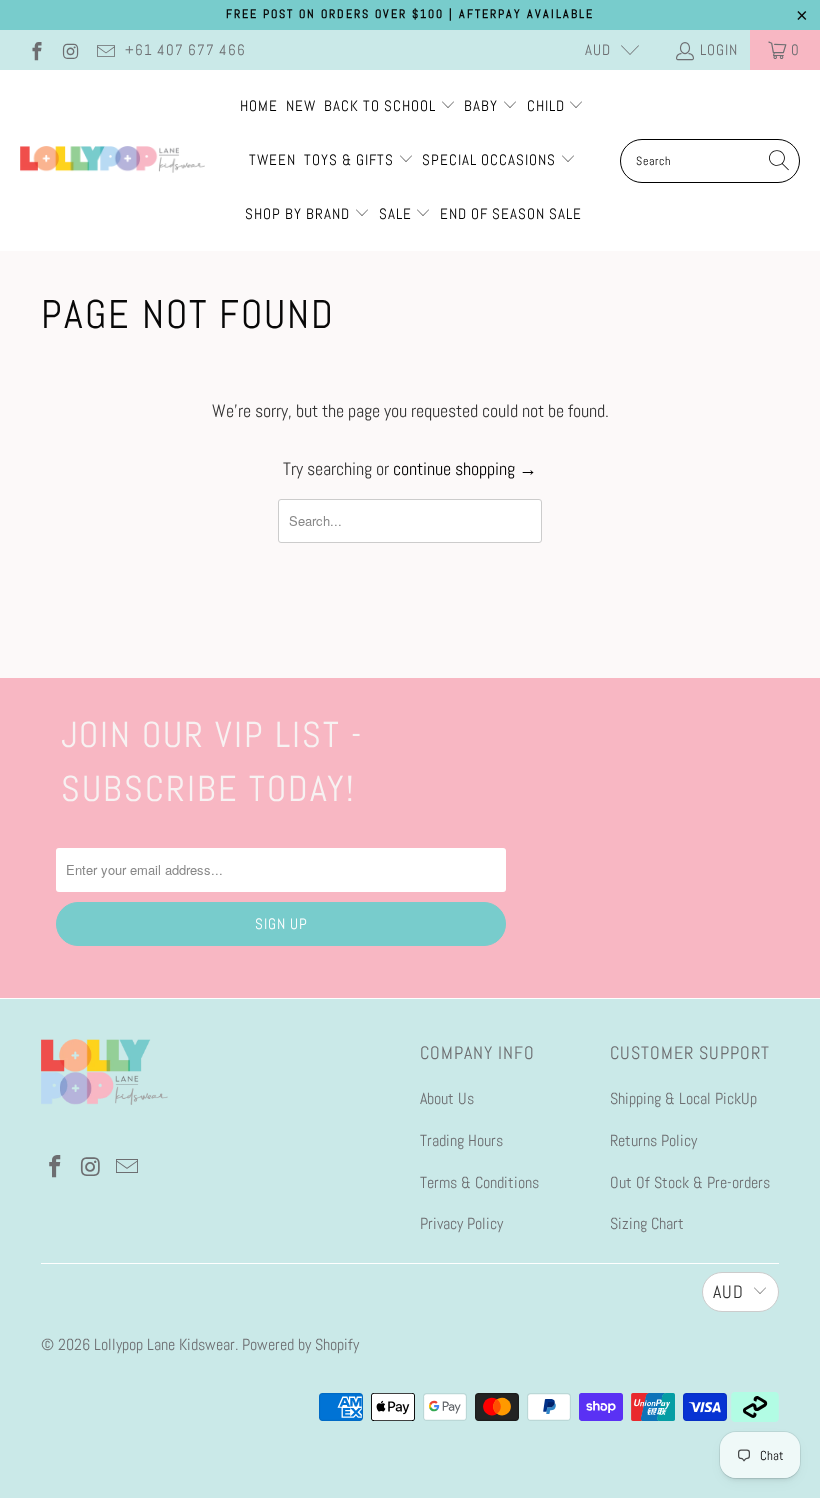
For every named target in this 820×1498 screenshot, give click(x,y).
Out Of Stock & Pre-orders (690, 1182)
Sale (397, 213)
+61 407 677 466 (185, 49)
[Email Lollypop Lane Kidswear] (104, 49)
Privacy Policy (461, 1223)
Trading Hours (461, 1140)
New (301, 105)
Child (548, 105)
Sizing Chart (647, 1223)
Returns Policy (653, 1140)
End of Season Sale (511, 213)
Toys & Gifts (351, 159)
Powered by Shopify (300, 1344)
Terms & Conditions (479, 1182)
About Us (447, 1098)
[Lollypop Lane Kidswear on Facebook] (35, 49)
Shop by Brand (297, 213)
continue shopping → (465, 468)
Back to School (382, 105)
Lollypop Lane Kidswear (164, 1344)
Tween (272, 159)
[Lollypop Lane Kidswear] (112, 161)
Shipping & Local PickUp (683, 1098)
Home (259, 105)
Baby (483, 105)
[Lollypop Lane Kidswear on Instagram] (70, 49)
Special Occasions (489, 159)
